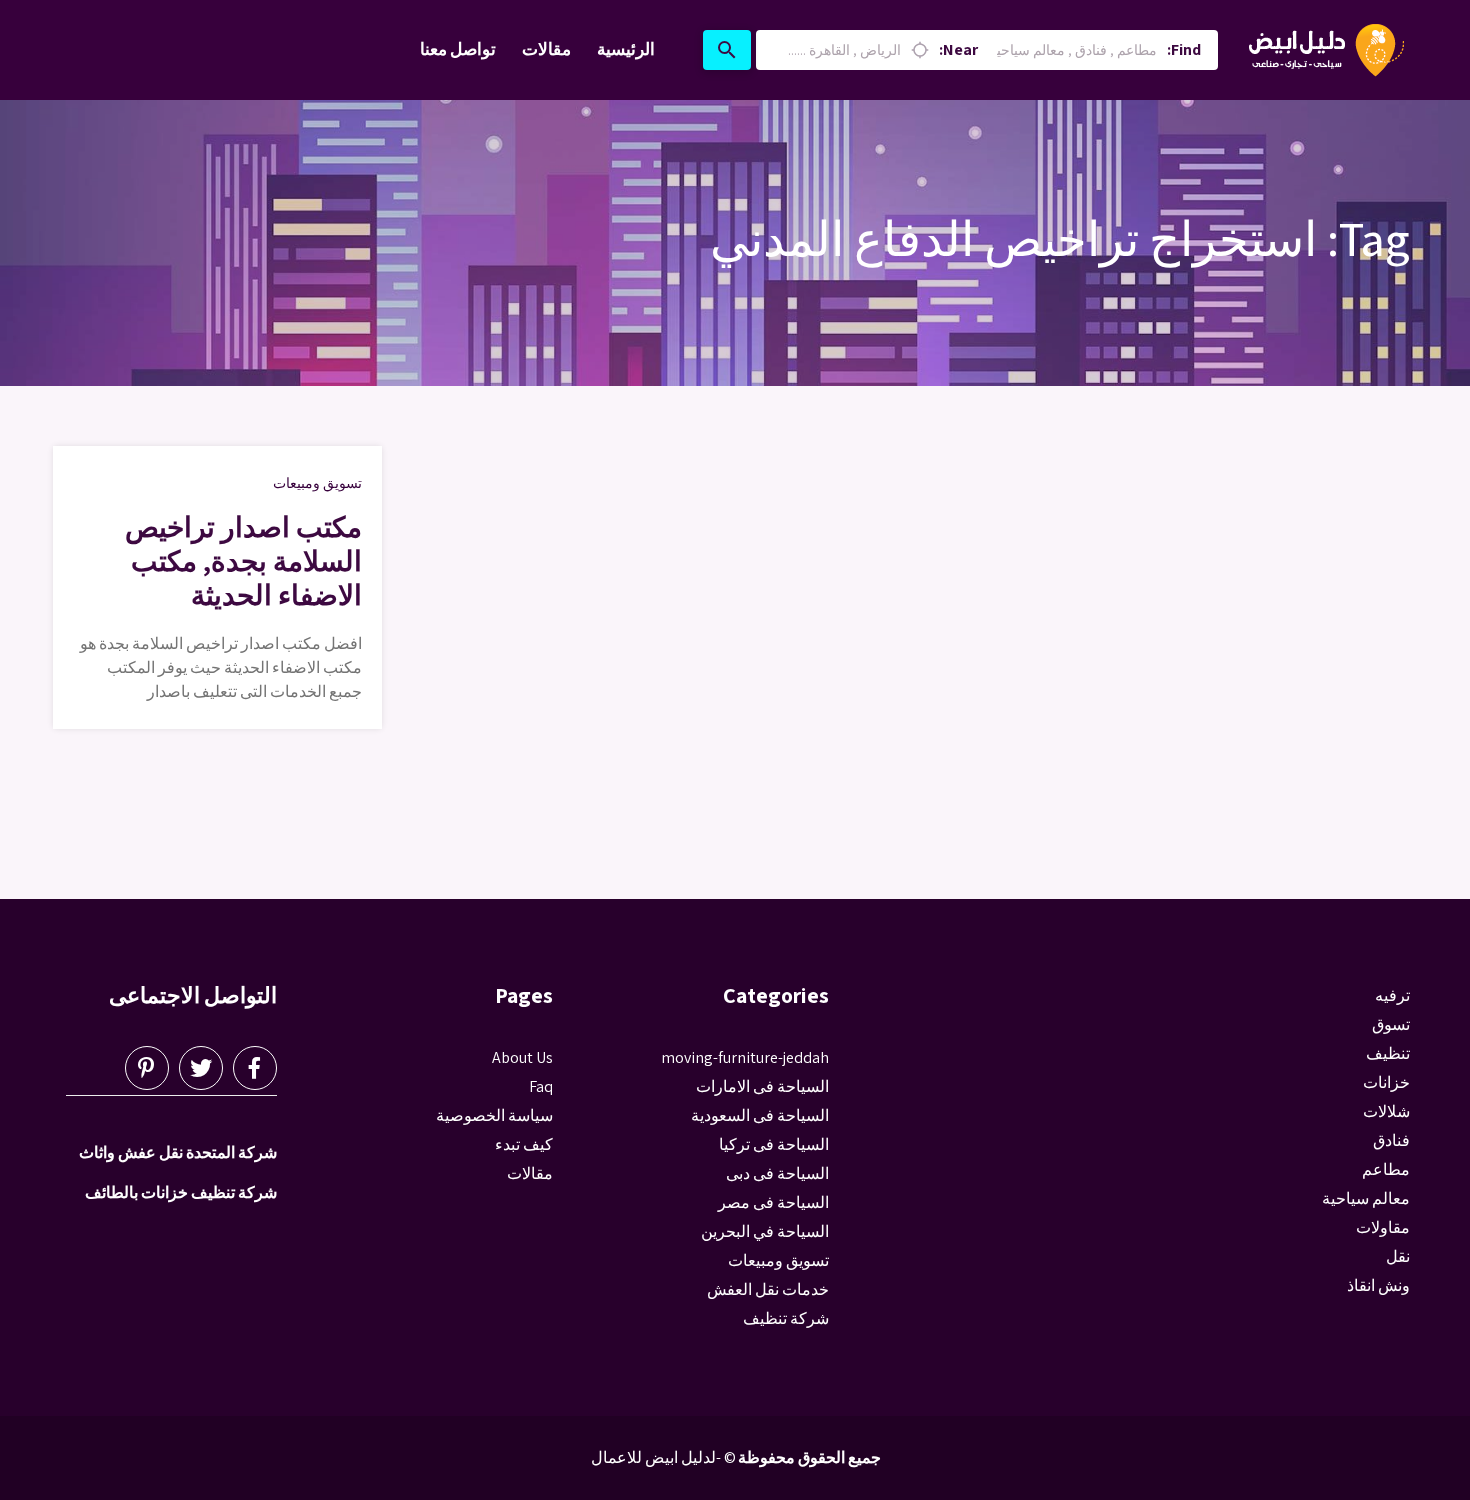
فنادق (1391, 1140)
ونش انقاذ (1378, 1285)
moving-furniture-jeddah (745, 1057)
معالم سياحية (1366, 1198)
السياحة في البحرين (765, 1231)
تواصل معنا (458, 49)
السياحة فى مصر (773, 1202)
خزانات (1386, 1082)
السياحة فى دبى (777, 1173)
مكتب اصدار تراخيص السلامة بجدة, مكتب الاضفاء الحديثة (243, 560)
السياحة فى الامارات (762, 1086)
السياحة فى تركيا (774, 1144)
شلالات (1386, 1111)
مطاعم (1386, 1169)
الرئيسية (626, 49)
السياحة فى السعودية (760, 1115)
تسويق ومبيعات (317, 483)
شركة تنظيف (786, 1318)
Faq (541, 1086)
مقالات (546, 49)
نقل (1398, 1256)
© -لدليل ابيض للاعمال (663, 1457)
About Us (522, 1057)
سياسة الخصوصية (494, 1115)
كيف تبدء (524, 1144)
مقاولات (1383, 1227)
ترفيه (1392, 995)
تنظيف (1388, 1053)
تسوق (1391, 1024)
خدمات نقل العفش (768, 1289)
